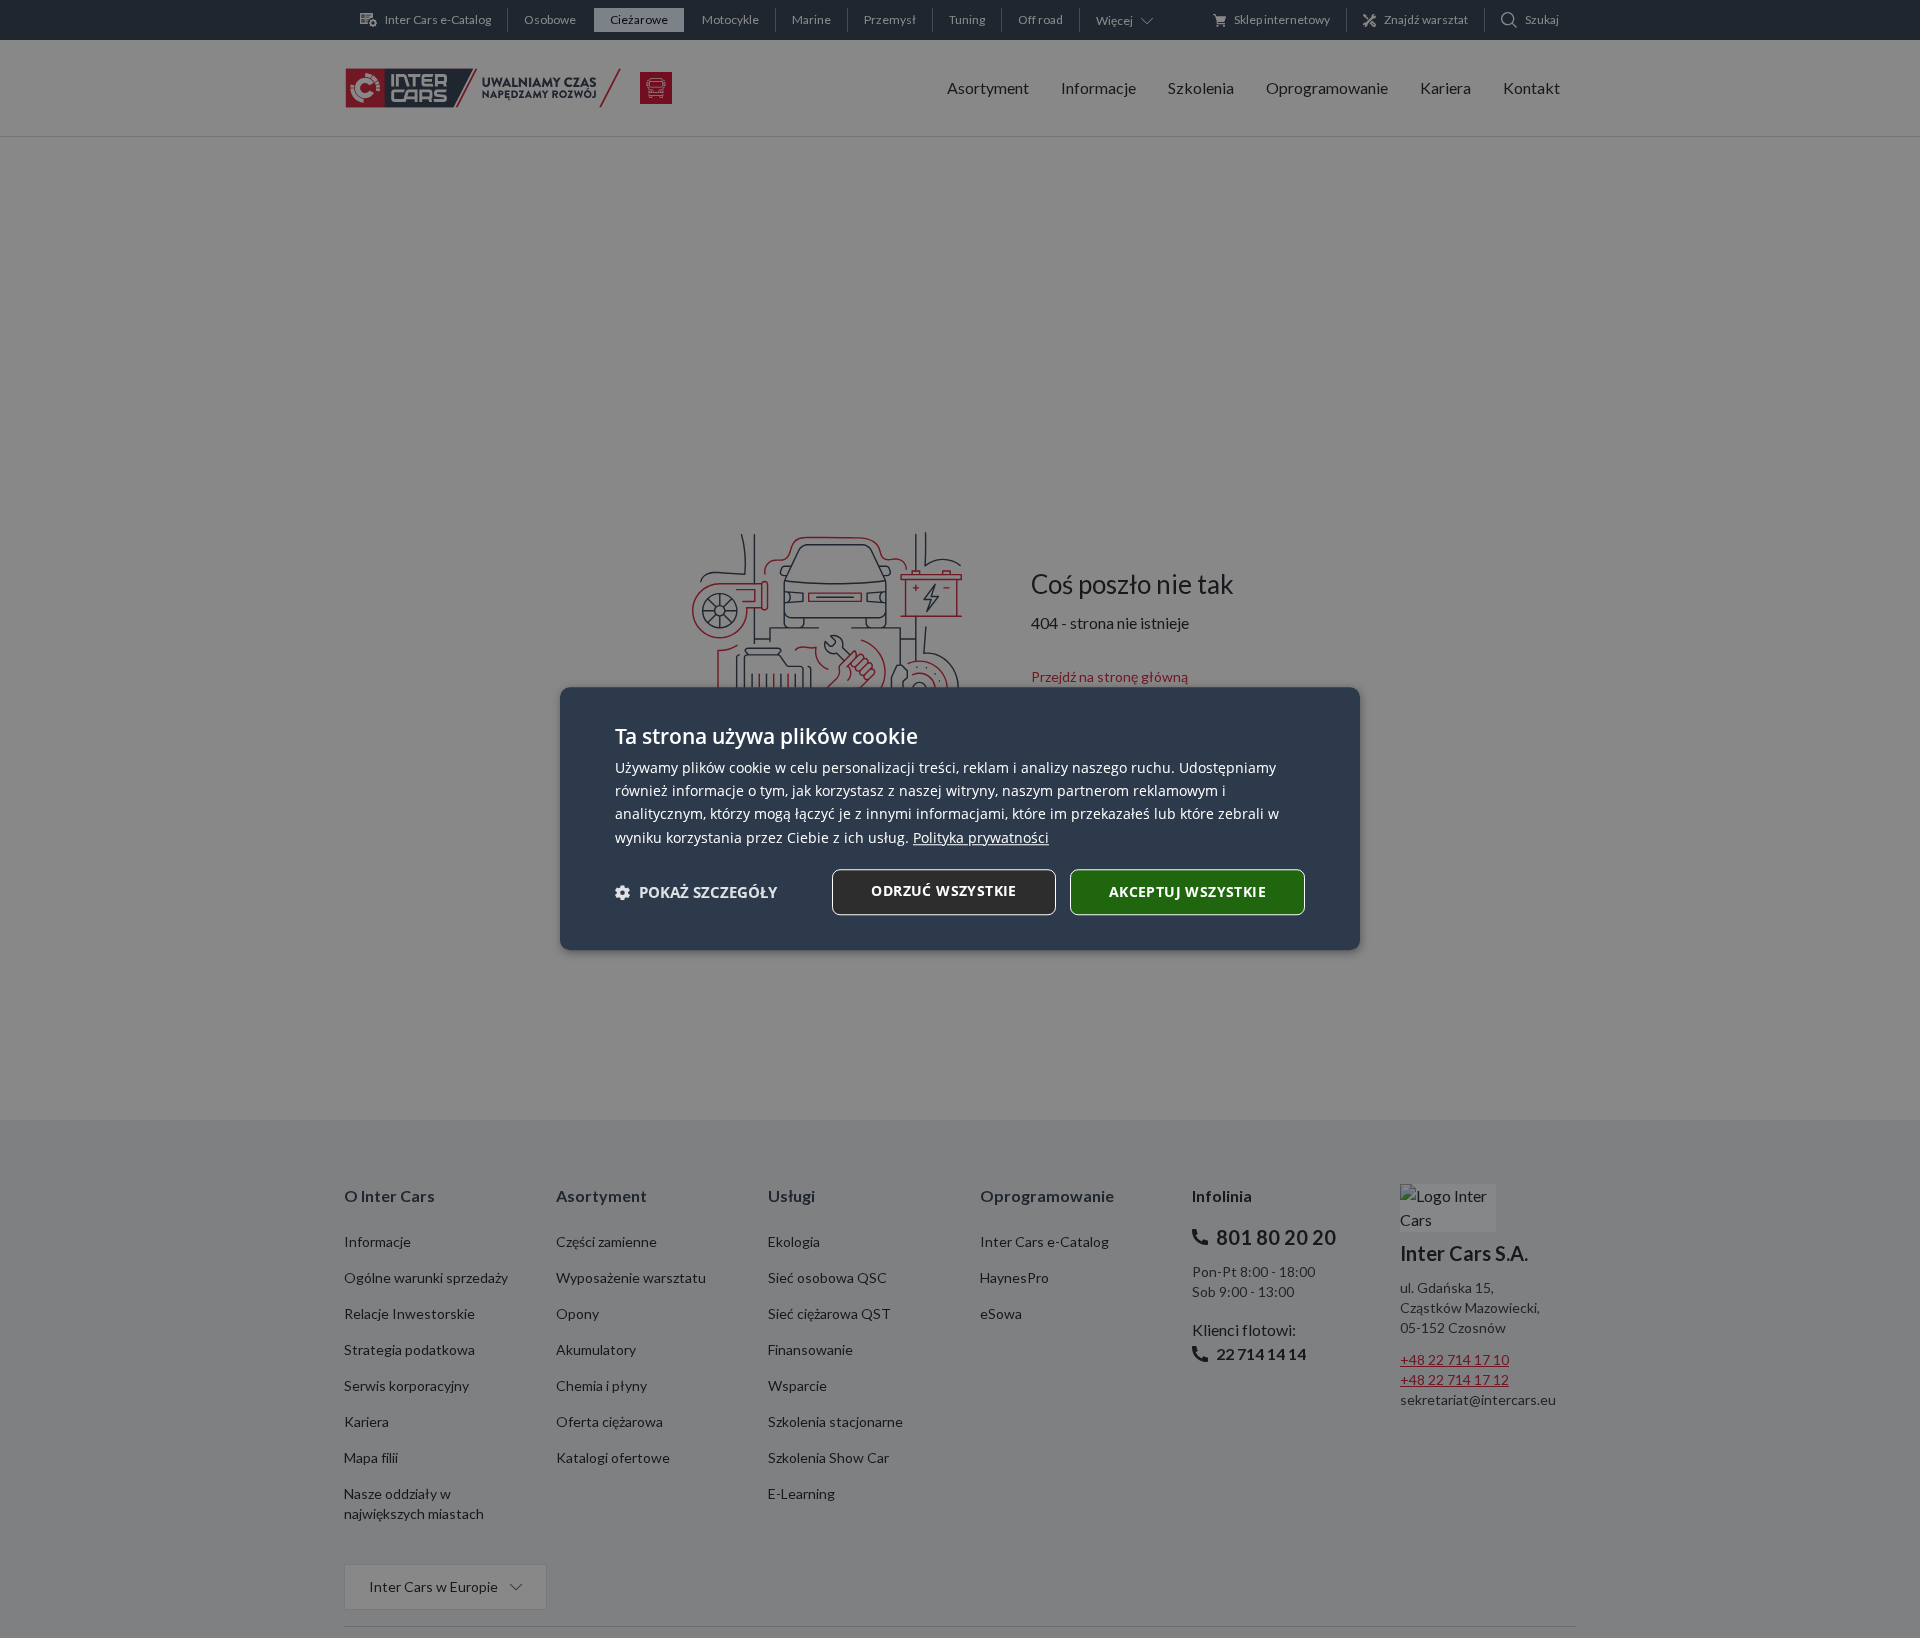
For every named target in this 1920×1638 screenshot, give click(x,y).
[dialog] (960, 818)
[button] (696, 892)
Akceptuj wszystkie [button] (1187, 891)
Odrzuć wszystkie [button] (943, 890)
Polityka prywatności (981, 837)
